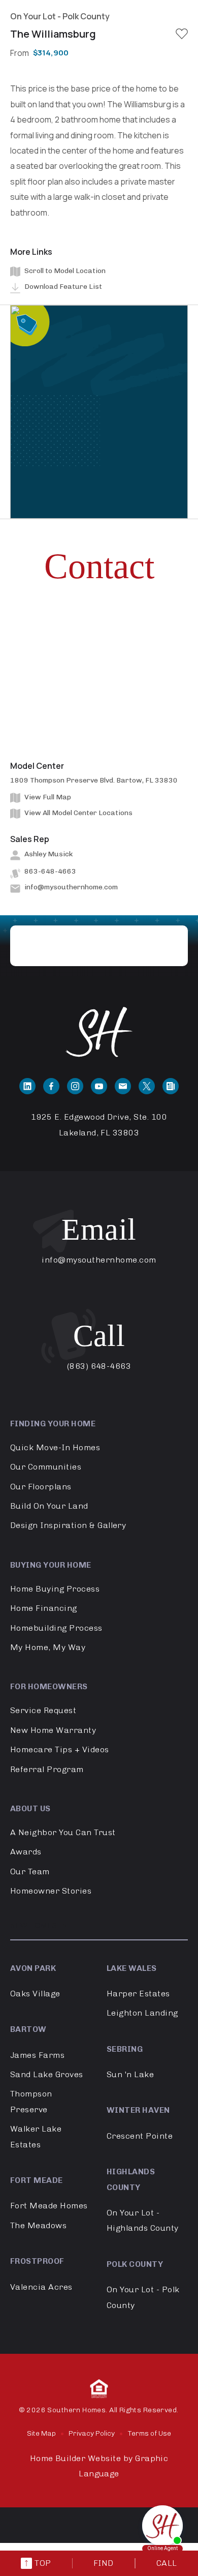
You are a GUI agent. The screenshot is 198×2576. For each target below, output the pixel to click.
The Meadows (38, 2225)
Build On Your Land (49, 1506)
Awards (26, 1852)
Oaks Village (35, 1994)
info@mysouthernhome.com (71, 887)
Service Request (43, 1710)
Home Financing (44, 1608)
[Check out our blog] (171, 1086)
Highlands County (131, 2179)
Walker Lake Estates (36, 2136)
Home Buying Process (55, 1589)
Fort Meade (37, 2180)
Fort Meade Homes (49, 2206)
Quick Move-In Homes (55, 1447)
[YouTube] (99, 1086)
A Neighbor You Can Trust (63, 1832)
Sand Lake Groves (47, 2074)
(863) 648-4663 (99, 1366)
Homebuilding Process (56, 1628)
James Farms (37, 2055)
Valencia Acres (41, 2287)
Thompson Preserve (31, 2101)
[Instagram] (75, 1086)
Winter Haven (138, 2110)
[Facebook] (51, 1086)
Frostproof (37, 2261)
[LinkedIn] (27, 1086)
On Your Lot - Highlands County (143, 2220)
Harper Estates (138, 1994)
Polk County (135, 2264)
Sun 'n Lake (130, 2074)
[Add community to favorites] (182, 34)
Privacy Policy (92, 2433)
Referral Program (47, 1769)
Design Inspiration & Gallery (68, 1525)
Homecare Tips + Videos (60, 1749)
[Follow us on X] (147, 1086)
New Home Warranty (53, 1730)
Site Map (41, 2433)
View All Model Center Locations (78, 813)
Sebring (125, 2049)
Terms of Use (149, 2433)
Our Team (30, 1871)
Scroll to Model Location (65, 271)
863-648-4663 (50, 871)
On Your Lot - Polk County (143, 2297)
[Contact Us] (123, 1086)
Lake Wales (132, 1968)
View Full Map (48, 797)
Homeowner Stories (51, 1891)
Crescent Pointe (140, 2136)
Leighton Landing (142, 2013)
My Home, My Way (48, 1647)
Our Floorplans (41, 1487)
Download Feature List (63, 287)
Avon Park (33, 1968)
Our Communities (46, 1467)
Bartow (28, 2029)
